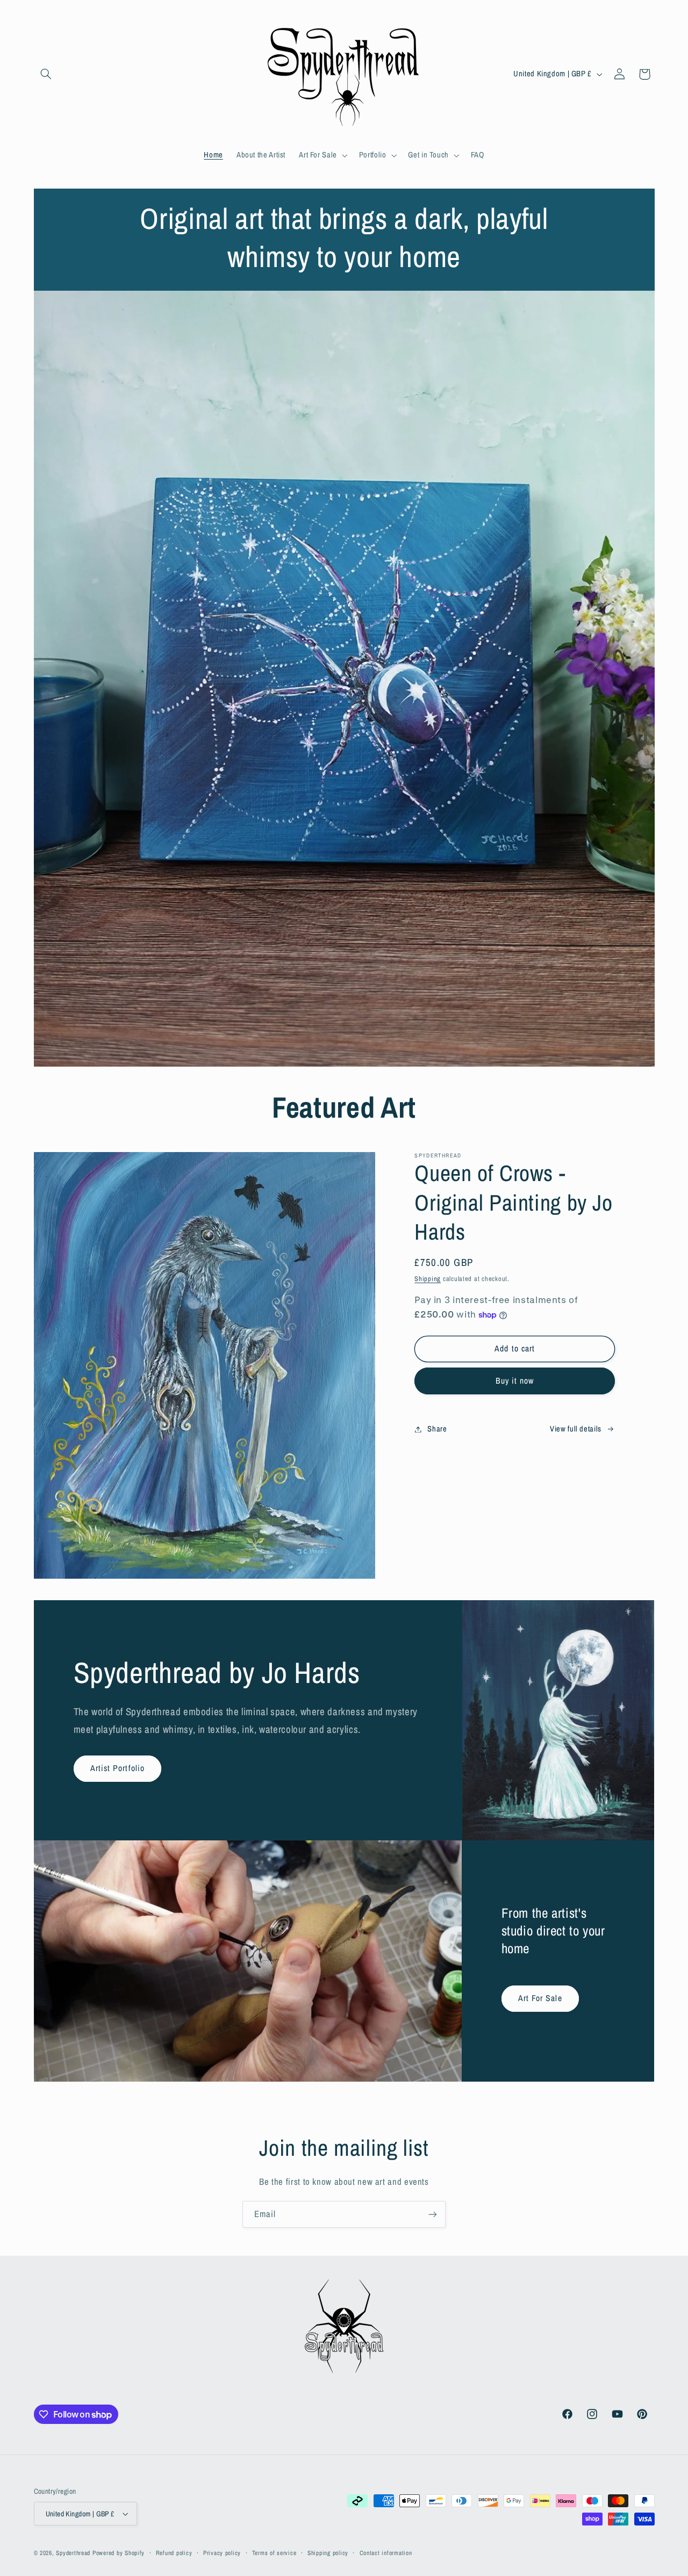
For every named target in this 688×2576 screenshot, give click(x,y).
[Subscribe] (433, 2214)
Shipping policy (328, 2553)
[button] (46, 74)
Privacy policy (222, 2553)
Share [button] (437, 1429)
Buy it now (515, 1381)
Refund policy (174, 2553)
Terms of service (274, 2553)
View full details (576, 1429)
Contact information (386, 2553)
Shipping (428, 1279)
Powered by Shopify (119, 2553)
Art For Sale (540, 1999)
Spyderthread (73, 2553)
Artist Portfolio (117, 1768)
